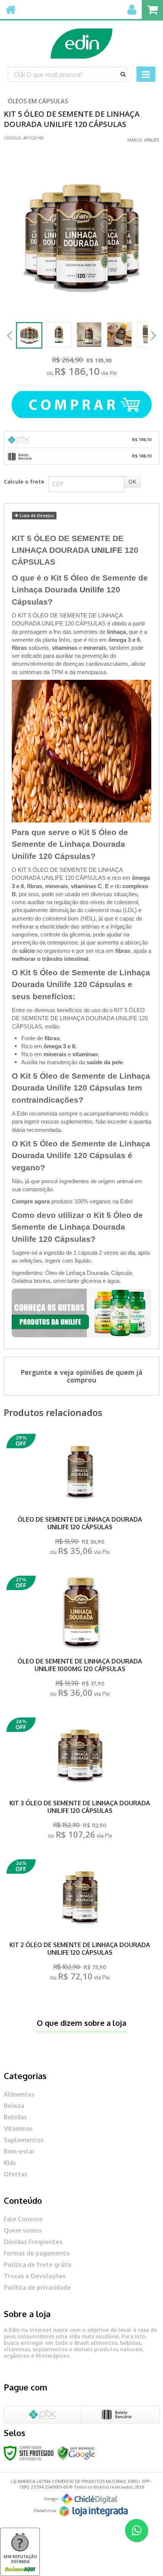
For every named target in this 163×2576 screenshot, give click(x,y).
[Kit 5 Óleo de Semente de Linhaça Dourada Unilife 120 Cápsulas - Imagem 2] (59, 335)
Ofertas (16, 2174)
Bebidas (15, 2117)
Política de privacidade (37, 2287)
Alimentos (19, 2094)
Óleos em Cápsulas (38, 101)
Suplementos (24, 2140)
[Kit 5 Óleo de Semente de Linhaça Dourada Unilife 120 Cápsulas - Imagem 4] (119, 335)
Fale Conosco (23, 2219)
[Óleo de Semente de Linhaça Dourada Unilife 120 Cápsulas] (80, 1497)
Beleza (14, 2106)
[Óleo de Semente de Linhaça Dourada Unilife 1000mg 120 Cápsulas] (80, 1639)
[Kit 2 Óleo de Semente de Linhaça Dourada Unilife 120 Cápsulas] (80, 1922)
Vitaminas (18, 2128)
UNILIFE (107, 550)
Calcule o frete (24, 482)
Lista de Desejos (36, 515)
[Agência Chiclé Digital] (89, 2499)
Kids (10, 2163)
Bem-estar (19, 2151)
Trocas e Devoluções (35, 2276)
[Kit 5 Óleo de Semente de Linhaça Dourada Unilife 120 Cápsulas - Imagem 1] (29, 335)
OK (132, 482)
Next (154, 333)
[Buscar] (123, 74)
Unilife (152, 140)
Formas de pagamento (37, 2253)
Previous (9, 335)
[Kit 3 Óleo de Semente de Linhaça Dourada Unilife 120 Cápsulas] (80, 1780)
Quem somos (23, 2230)
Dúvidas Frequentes (33, 2242)
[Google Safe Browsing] (76, 2453)
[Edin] (81, 40)
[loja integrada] (94, 2511)
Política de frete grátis (38, 2265)
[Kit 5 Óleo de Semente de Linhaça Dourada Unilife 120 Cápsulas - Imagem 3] (89, 335)
